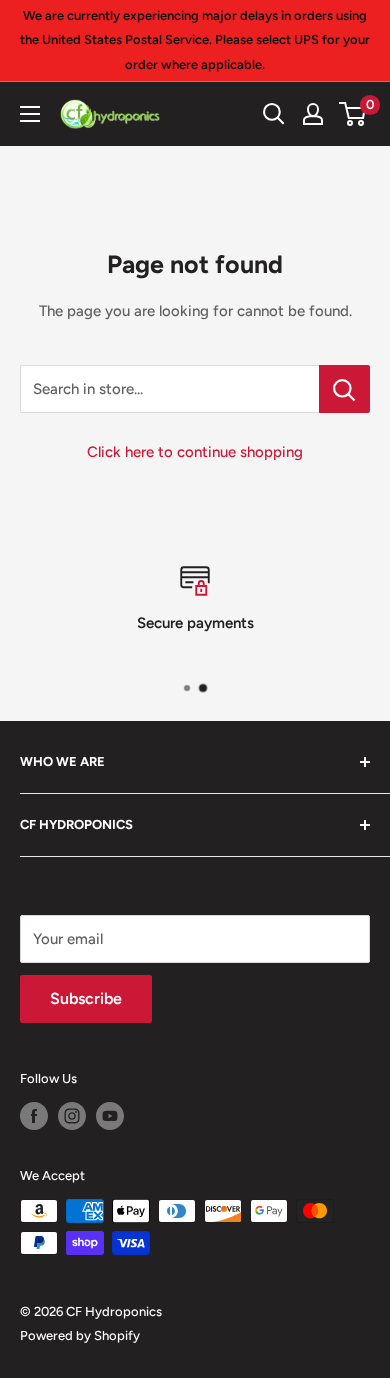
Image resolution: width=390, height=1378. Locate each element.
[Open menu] (30, 114)
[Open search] (274, 114)
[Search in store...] (344, 389)
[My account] (313, 114)
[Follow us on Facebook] (34, 1116)
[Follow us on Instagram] (72, 1116)
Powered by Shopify (80, 1335)
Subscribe (86, 998)
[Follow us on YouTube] (110, 1116)
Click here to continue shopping (195, 452)
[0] (353, 114)
